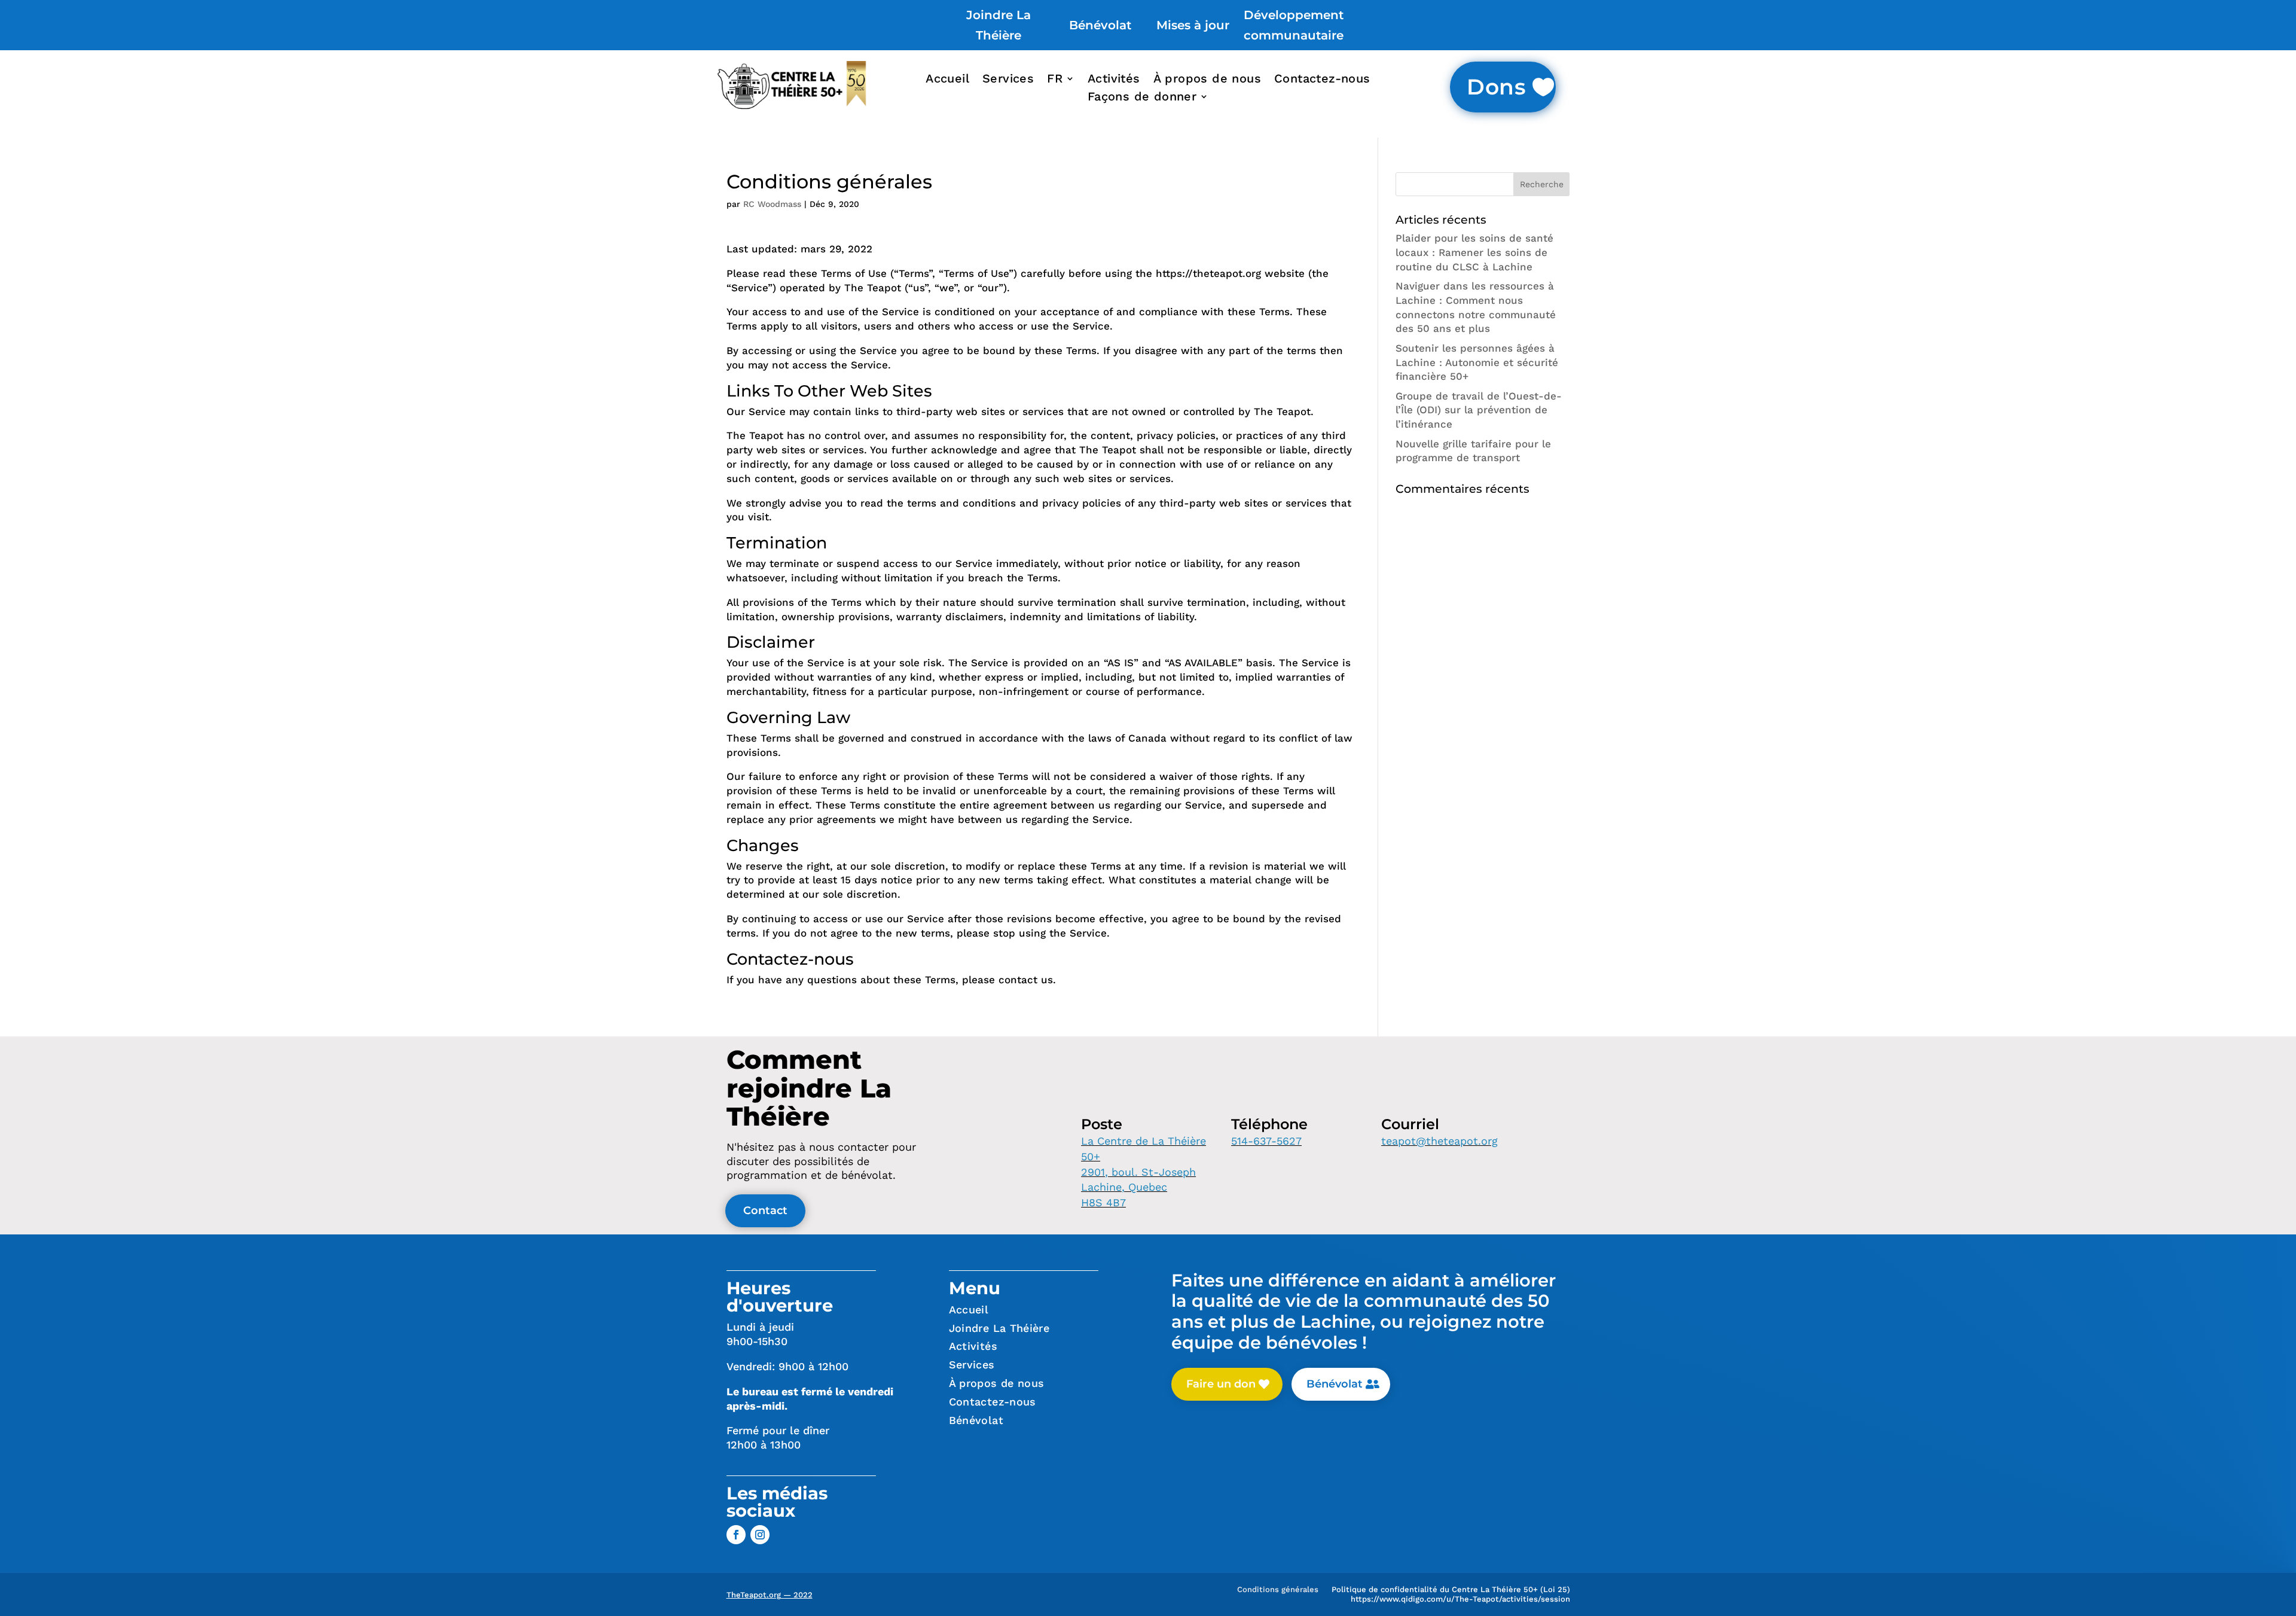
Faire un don (1221, 1384)
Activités (1114, 80)
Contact (765, 1211)
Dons (1497, 87)
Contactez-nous (1322, 80)
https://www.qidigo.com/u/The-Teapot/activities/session (1460, 1601)
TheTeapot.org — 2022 (770, 1595)
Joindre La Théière (999, 25)
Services (1008, 80)
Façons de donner (1142, 98)
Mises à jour (1193, 25)
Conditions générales (1278, 1592)
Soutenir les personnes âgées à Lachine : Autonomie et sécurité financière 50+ (1477, 362)
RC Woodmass (772, 204)
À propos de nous (1207, 80)
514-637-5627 (1266, 1141)
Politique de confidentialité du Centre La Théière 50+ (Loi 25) (1451, 1592)
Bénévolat (1100, 25)
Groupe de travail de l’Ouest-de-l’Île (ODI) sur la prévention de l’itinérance (1479, 410)
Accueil (947, 80)
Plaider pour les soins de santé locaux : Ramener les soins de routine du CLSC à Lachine (1474, 252)
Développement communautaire (1294, 25)
